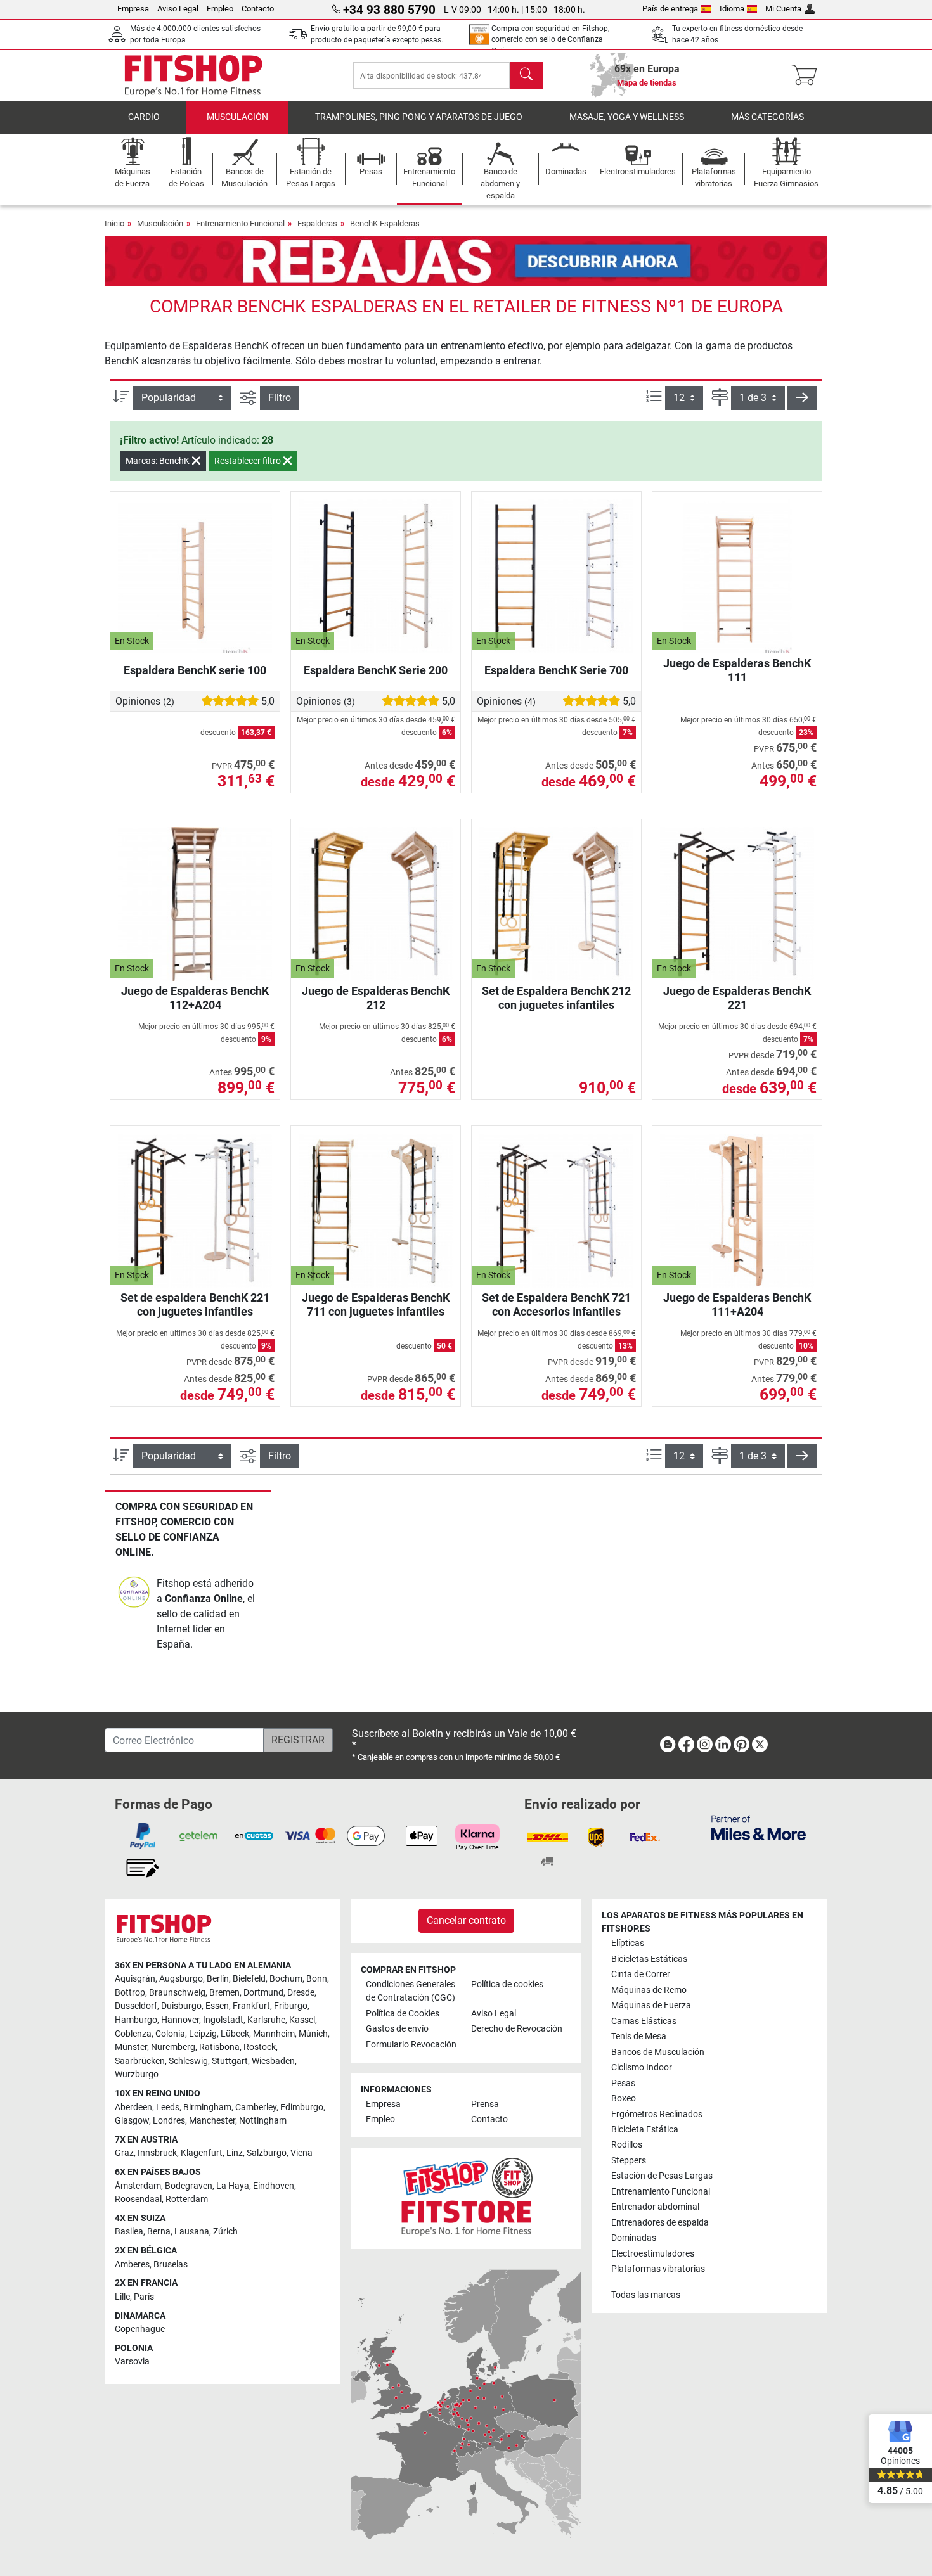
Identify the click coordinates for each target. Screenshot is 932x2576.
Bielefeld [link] (249, 1979)
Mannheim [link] (274, 2034)
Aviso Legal (178, 9)
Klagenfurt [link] (202, 2153)
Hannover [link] (180, 2020)
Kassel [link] (302, 2020)
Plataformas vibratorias (658, 2269)
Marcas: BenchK (159, 461)
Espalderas (317, 223)
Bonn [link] (317, 1979)
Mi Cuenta (783, 9)
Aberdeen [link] (133, 2107)
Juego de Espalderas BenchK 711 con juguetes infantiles (376, 1304)
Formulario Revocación (411, 2045)
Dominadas (634, 2238)
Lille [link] (122, 2297)
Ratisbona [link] (219, 2047)
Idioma (732, 9)
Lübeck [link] (235, 2034)
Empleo (220, 9)
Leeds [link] (168, 2107)
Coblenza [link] (133, 2034)
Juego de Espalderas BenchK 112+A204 (195, 998)
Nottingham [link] (263, 2121)
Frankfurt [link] (251, 2006)
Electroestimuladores (653, 2254)
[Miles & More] (759, 1827)
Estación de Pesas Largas (662, 2176)
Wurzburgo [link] (137, 2074)
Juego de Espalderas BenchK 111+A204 (737, 1304)
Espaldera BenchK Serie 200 (376, 670)
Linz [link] (235, 2153)
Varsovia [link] (132, 2361)
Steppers (629, 2161)
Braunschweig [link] (177, 1993)
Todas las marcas (646, 2295)
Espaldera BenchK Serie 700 (556, 670)
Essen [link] (217, 2006)
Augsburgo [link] (181, 1979)
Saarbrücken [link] (140, 2061)
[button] (802, 398)
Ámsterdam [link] (138, 2186)
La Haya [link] (233, 2186)
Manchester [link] (212, 2121)
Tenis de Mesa (639, 2036)
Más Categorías (767, 117)
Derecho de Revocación (517, 2029)
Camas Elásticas (644, 2021)
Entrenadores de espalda (660, 2223)
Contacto (258, 9)
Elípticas (628, 1943)
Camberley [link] (256, 2107)
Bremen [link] (224, 1993)
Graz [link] (124, 2153)
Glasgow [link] (132, 2121)
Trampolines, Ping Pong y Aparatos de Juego (419, 117)
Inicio (114, 223)
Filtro (280, 398)
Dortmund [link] (263, 1993)
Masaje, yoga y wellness (627, 117)
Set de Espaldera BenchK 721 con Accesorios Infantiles (556, 1304)
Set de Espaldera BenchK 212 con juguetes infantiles (556, 998)
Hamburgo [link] (136, 2020)
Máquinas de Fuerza (651, 2005)
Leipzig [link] (203, 2034)
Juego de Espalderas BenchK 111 (737, 670)
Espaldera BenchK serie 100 (195, 670)
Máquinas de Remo (649, 1990)
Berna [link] (159, 2232)
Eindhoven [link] (274, 2186)
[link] (134, 1592)
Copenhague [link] (140, 2329)
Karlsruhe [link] (266, 2020)
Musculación (237, 117)
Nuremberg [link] (173, 2047)
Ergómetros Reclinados (657, 2114)
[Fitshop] (193, 74)
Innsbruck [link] (157, 2153)
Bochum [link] (286, 1979)
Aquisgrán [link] (135, 1979)
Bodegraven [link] (189, 2186)
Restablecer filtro (249, 461)
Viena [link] (301, 2153)
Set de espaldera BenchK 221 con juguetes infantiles (195, 1304)
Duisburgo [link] (181, 2006)
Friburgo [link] (291, 2006)
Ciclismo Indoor (642, 2067)
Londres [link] (169, 2121)
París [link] (144, 2297)
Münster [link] (131, 2047)
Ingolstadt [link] (223, 2020)
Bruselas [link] (171, 2265)
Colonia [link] (170, 2034)
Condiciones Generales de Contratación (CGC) (411, 1991)
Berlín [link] (218, 1979)
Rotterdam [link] (187, 2199)
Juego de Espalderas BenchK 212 (376, 998)
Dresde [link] (301, 1993)
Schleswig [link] (188, 2061)
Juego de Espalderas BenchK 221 (737, 998)
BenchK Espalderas (385, 223)
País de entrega (670, 9)
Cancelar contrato (466, 1920)
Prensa (485, 2104)
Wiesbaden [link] (273, 2061)
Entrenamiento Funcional (240, 223)
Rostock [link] (260, 2047)
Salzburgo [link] (267, 2153)
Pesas (623, 2083)
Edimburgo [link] (302, 2107)
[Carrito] (808, 75)
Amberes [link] (132, 2265)
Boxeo (624, 2099)
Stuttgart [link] (230, 2061)
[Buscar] (526, 75)
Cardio (144, 117)
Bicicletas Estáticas (649, 1959)
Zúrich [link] (225, 2232)
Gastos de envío (397, 2029)
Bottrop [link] (130, 1993)
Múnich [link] (313, 2034)
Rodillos (627, 2145)
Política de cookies (507, 1984)
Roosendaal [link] (138, 2199)
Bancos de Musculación (658, 2052)
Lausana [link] (192, 2232)
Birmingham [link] (207, 2107)
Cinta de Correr (641, 1974)
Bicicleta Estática (645, 2130)
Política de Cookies (403, 2014)
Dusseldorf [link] (136, 2006)
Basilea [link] (129, 2232)
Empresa (133, 9)
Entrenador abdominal (655, 2207)
